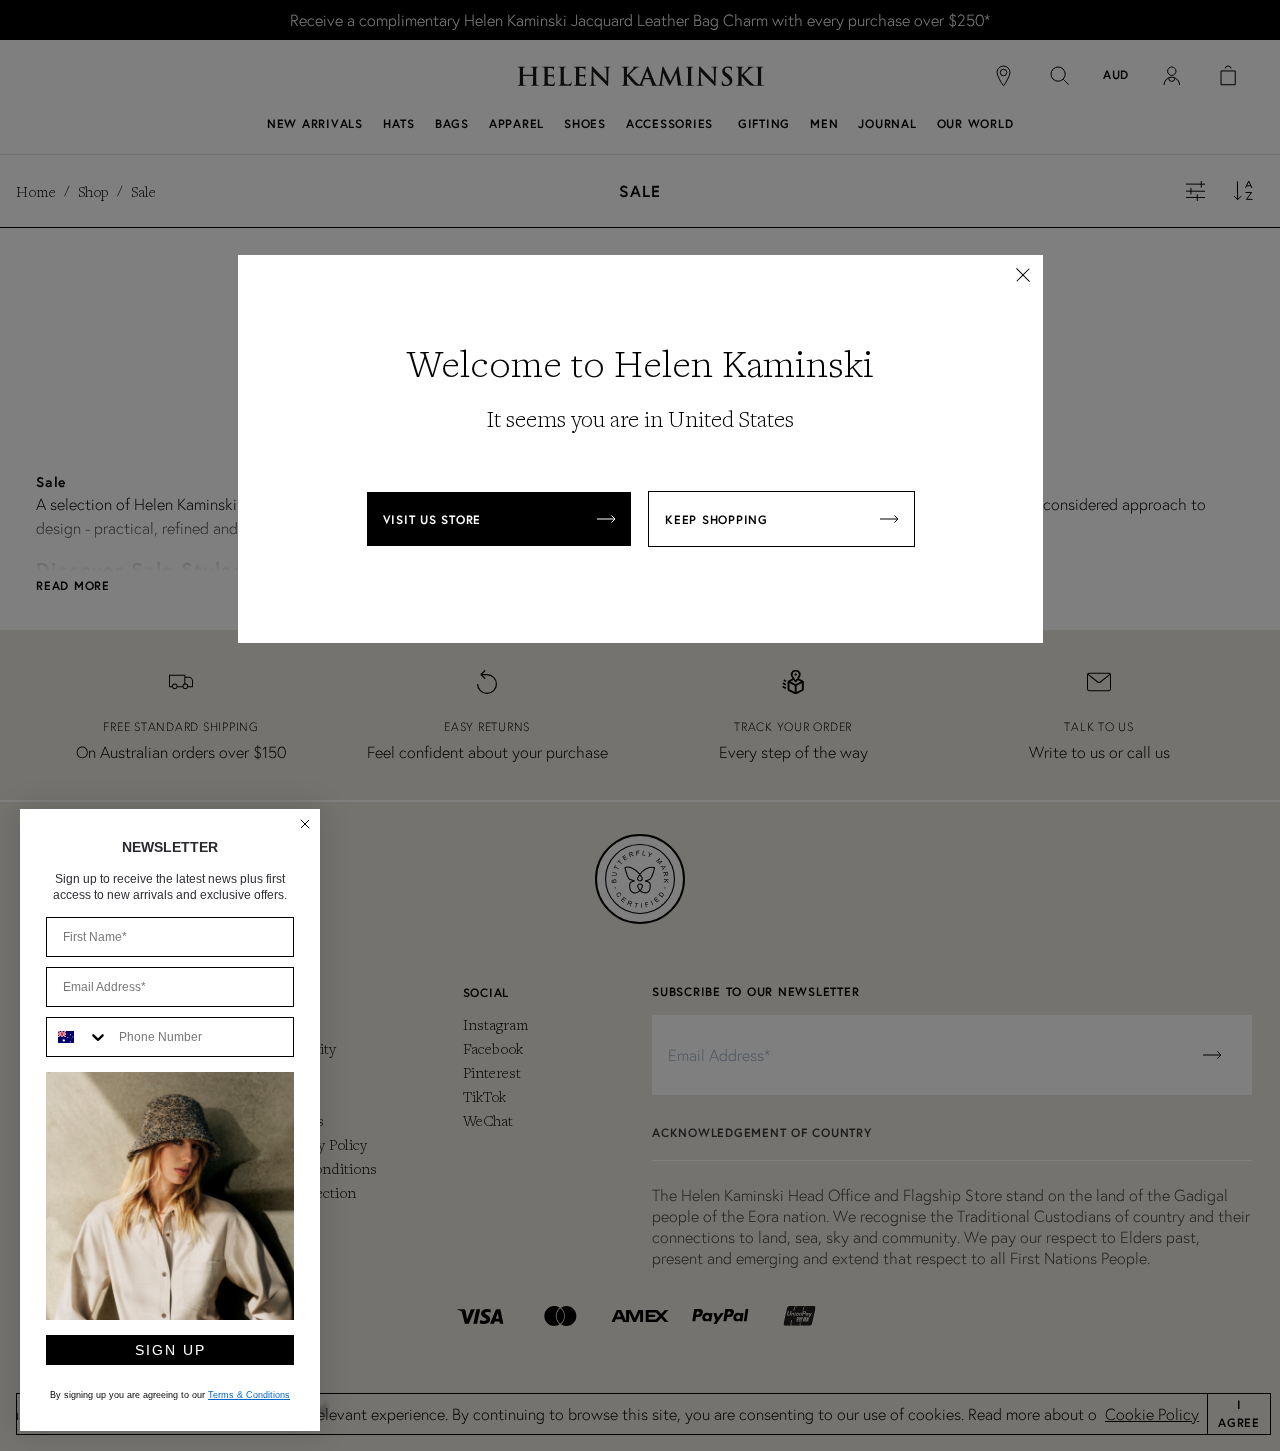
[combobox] (78, 1037)
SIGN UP (170, 1350)
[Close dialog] (305, 824)
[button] (1023, 275)
